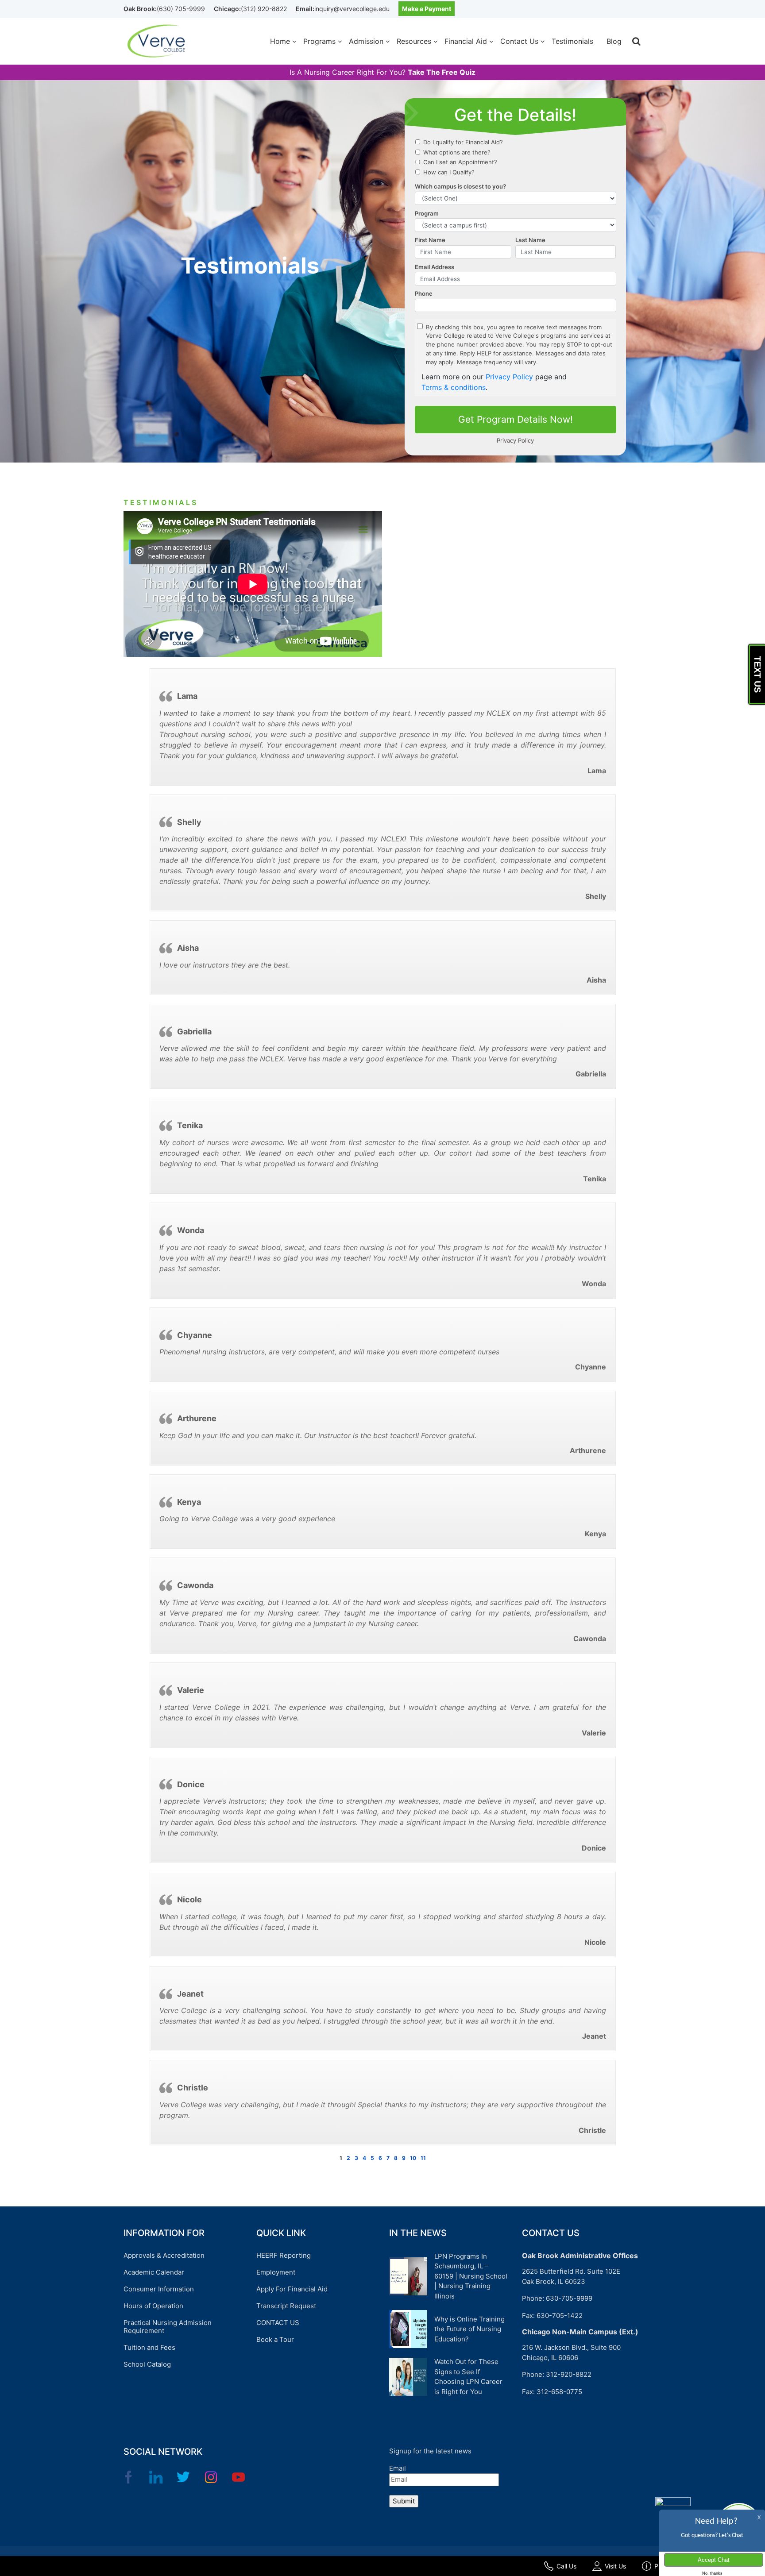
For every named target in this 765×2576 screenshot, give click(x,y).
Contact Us (519, 41)
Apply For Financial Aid (292, 2289)
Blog (614, 41)
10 (413, 2158)
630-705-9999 (569, 2298)
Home (280, 41)
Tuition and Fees (149, 2347)
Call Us (566, 2566)
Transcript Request (286, 2306)
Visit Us (615, 2566)
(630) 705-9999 (181, 9)
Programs (319, 41)
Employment (276, 2272)
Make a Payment (427, 9)
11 (423, 2158)
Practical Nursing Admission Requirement (168, 2327)
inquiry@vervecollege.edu (352, 9)
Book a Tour (275, 2339)
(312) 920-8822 (264, 9)
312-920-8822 (569, 2374)
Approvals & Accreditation (164, 2255)
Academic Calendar (154, 2272)
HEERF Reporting (284, 2255)
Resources (414, 41)
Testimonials (572, 41)
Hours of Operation (153, 2306)
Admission (366, 41)
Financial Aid (466, 41)
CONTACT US (278, 2323)
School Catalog (147, 2364)
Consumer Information (159, 2289)
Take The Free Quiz (442, 72)
